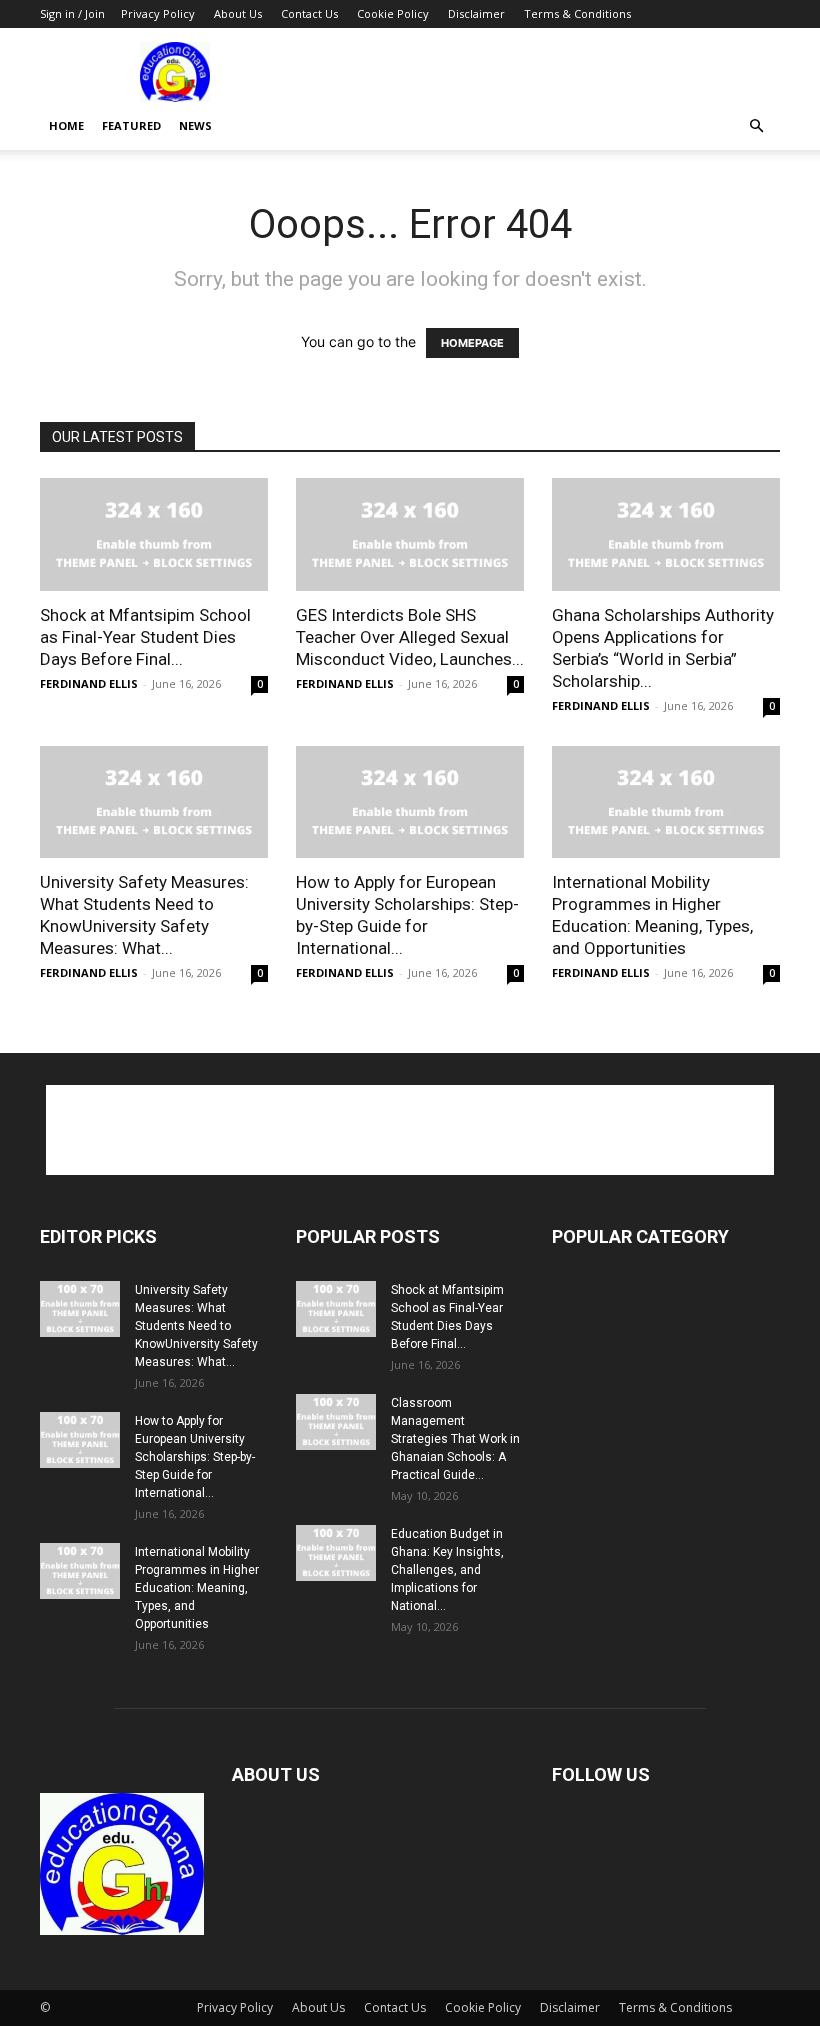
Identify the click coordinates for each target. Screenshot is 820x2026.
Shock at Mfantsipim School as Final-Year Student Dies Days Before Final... (145, 637)
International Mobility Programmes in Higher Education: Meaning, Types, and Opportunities (197, 1588)
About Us (238, 13)
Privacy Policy (158, 13)
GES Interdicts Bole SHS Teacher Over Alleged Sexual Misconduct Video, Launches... (410, 637)
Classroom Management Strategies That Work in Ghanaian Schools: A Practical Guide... (455, 1439)
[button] (756, 126)
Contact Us (309, 13)
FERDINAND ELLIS (89, 683)
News (195, 125)
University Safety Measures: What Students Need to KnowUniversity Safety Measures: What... (196, 1326)
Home (66, 125)
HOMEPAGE (472, 343)
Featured (131, 125)
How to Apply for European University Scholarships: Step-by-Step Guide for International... (195, 1457)
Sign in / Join (72, 13)
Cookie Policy (393, 13)
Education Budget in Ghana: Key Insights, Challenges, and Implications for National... (447, 1570)
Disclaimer (476, 13)
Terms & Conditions (577, 13)
